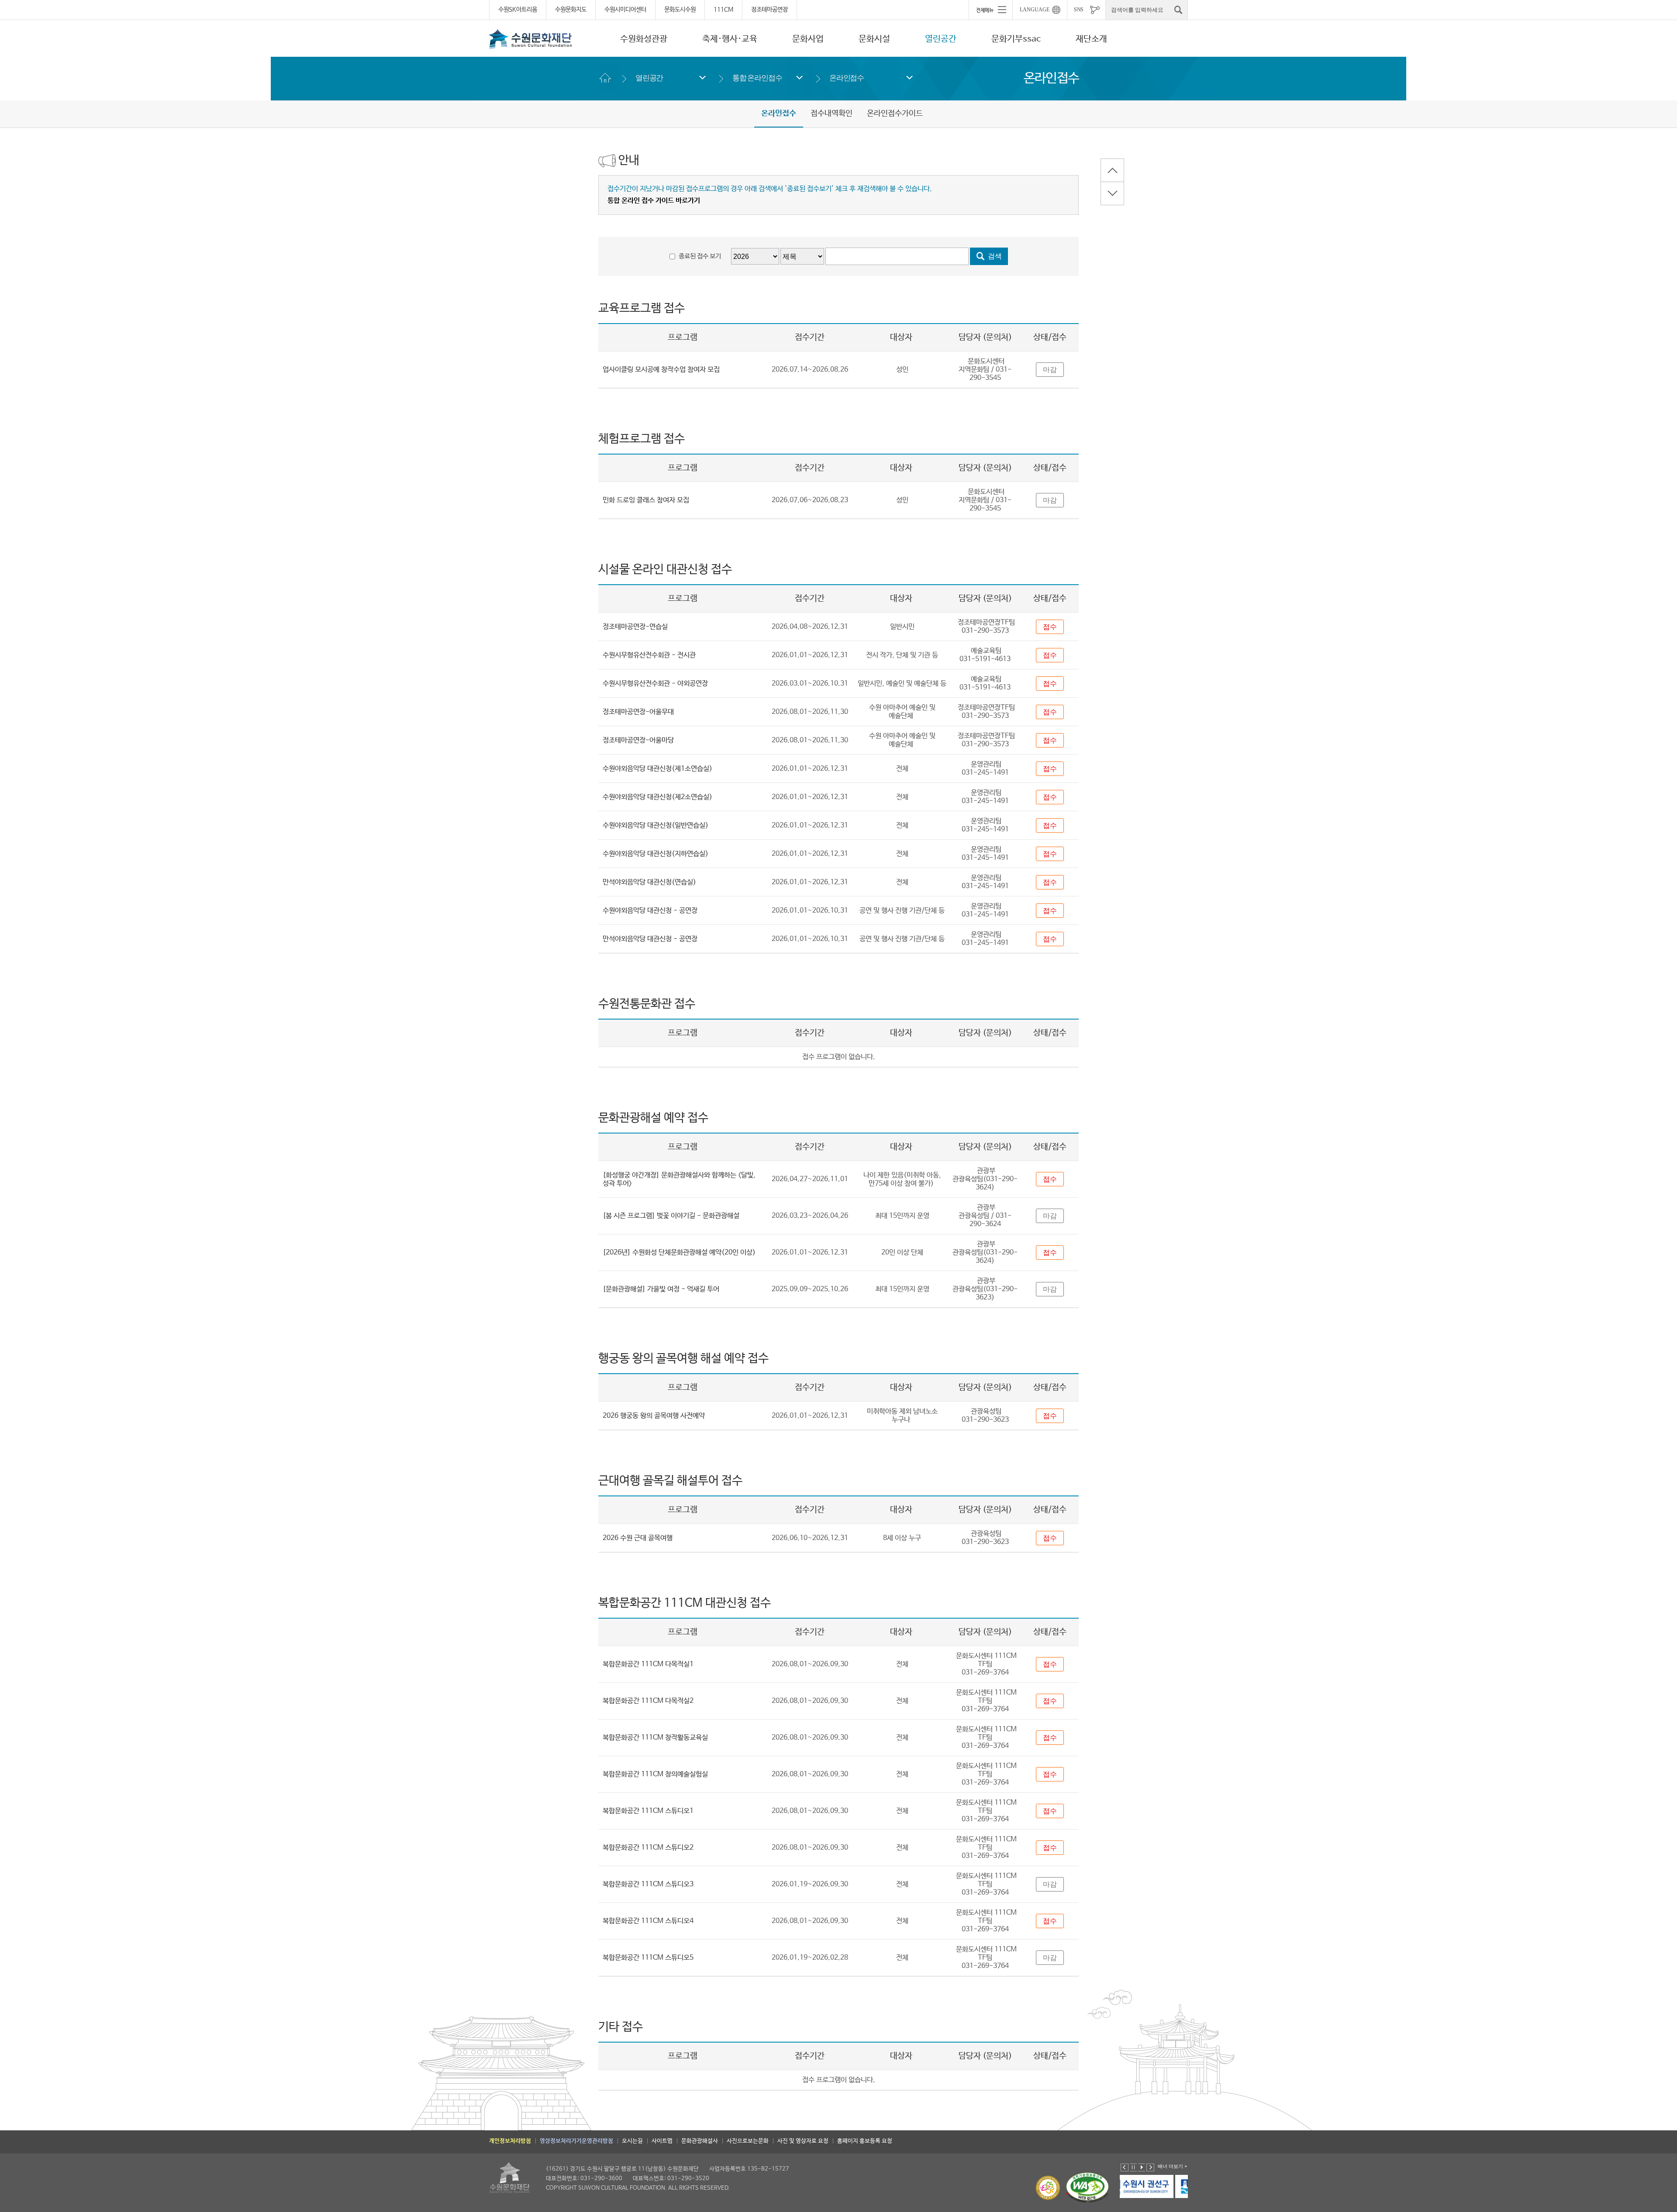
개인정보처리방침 (510, 2141)
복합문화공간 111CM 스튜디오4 (648, 1921)
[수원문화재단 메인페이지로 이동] (531, 39)
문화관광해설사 (700, 2141)
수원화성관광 (644, 39)
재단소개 (1091, 39)
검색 (995, 256)
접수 (1050, 627)
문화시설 (874, 39)
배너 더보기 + (1172, 2166)
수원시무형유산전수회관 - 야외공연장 (655, 684)
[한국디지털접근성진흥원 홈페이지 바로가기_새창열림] (1087, 2188)
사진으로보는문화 (748, 2141)
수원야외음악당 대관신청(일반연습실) (656, 825)
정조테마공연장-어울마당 (638, 740)
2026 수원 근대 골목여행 (638, 1538)
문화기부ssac (1016, 39)
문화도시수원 (680, 10)
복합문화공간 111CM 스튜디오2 (648, 1848)
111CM (723, 10)
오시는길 (632, 2141)
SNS (1079, 10)
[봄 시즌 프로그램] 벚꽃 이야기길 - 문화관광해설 (671, 1216)
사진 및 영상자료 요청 (803, 2141)
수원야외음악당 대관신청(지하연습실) (656, 854)
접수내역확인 (832, 114)
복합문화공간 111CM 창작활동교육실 (655, 1738)
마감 (1050, 370)
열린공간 (941, 39)
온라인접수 (847, 78)
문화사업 (808, 39)
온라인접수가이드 (895, 114)
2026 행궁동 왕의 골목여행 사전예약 (654, 1416)
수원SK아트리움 (518, 10)
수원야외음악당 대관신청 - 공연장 (650, 911)
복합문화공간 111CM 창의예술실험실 (655, 1774)
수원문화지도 (571, 10)
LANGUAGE (1035, 10)
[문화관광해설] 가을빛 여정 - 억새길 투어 (661, 1289)
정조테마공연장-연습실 (635, 627)
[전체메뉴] (990, 10)
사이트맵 (662, 2141)
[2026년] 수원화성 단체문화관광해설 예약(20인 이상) (679, 1252)
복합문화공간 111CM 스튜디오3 (648, 1884)
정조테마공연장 (769, 10)
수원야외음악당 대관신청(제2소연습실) (657, 797)
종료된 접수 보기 (700, 256)
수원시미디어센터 (625, 10)
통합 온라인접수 (757, 78)
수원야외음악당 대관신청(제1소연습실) (657, 769)
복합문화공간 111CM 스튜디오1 (648, 1811)
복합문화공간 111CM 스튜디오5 (648, 1958)
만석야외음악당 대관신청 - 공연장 (650, 939)
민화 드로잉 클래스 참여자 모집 (646, 500)
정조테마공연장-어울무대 (638, 712)
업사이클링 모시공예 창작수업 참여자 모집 (661, 370)
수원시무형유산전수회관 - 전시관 (649, 655)
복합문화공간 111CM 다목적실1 (648, 1664)
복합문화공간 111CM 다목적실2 (648, 1701)
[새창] (1155, 2186)
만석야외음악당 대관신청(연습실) (649, 882)
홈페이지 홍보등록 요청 (865, 2141)
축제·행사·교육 (730, 39)
